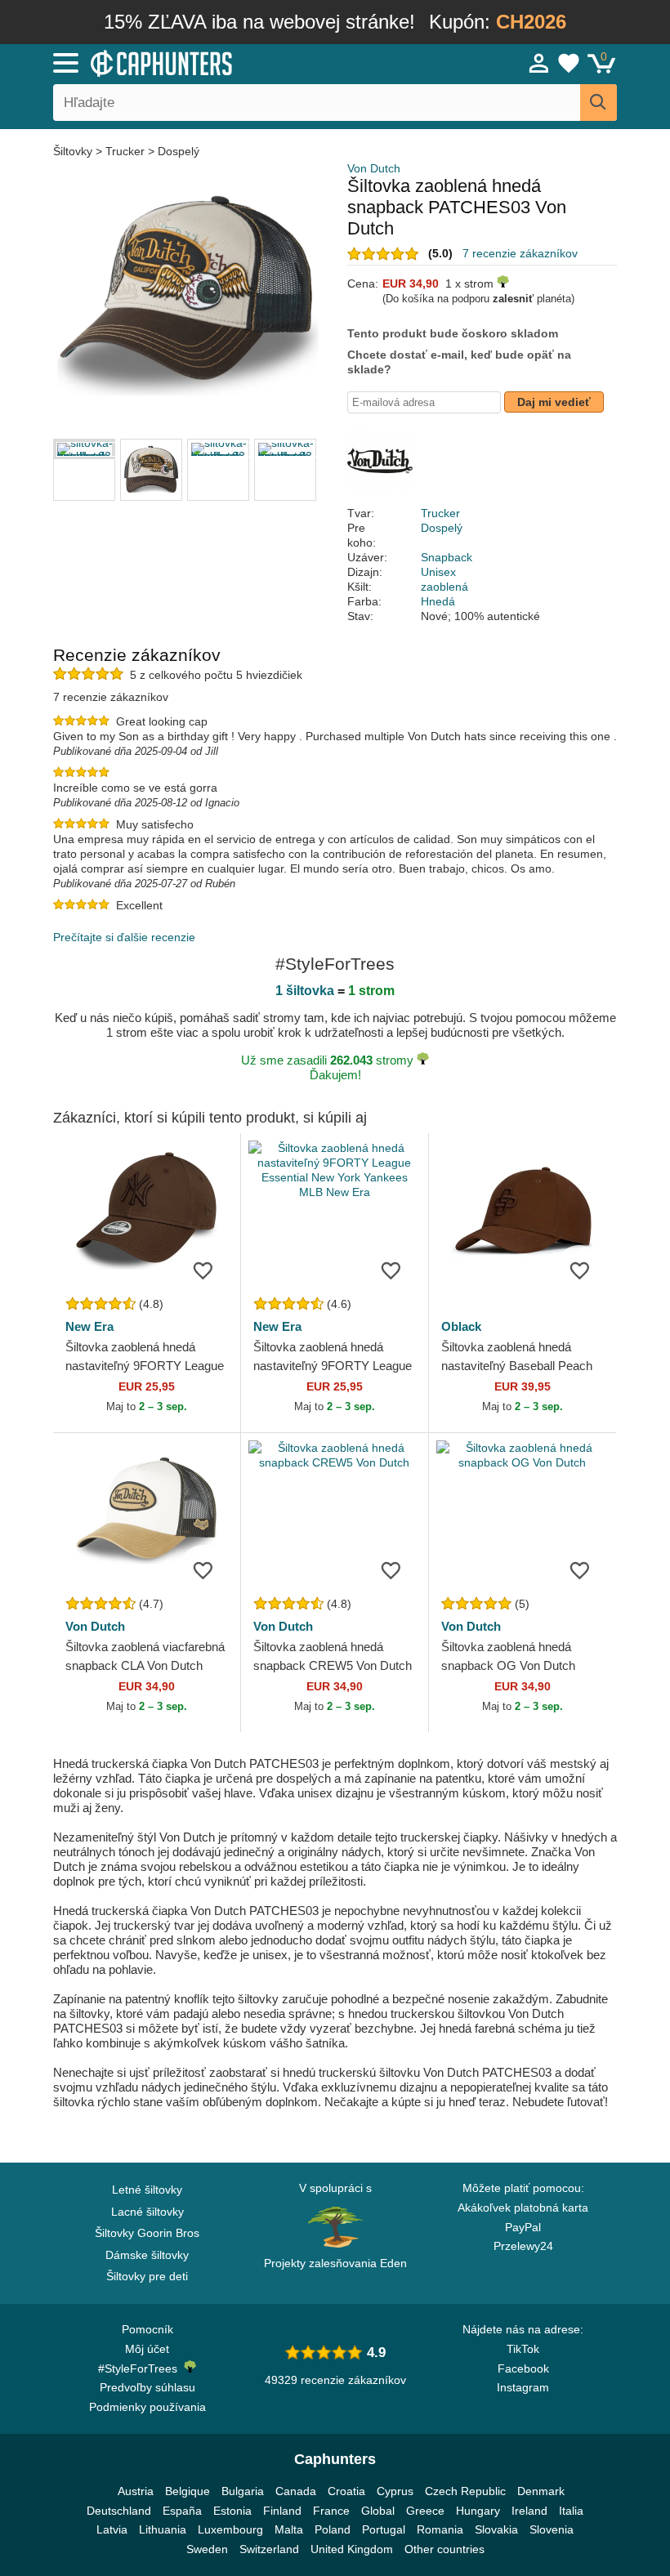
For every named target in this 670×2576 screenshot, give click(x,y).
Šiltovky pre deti (147, 2276)
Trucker (125, 151)
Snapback (447, 557)
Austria (136, 2491)
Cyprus (395, 2491)
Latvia (112, 2529)
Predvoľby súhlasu (147, 2387)
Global (378, 2511)
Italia (571, 2511)
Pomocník (147, 2329)
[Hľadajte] (599, 103)
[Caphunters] (212, 62)
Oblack (461, 1326)
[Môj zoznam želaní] (569, 63)
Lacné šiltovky (147, 2212)
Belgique (188, 2491)
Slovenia (552, 2529)
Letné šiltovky (147, 2190)
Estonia (232, 2511)
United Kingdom (352, 2549)
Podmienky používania (147, 2407)
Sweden (207, 2549)
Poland (333, 2529)
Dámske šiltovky (147, 2255)
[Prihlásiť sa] (539, 63)
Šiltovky (74, 151)
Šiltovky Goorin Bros (147, 2233)
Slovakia (496, 2529)
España (182, 2511)
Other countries (444, 2549)
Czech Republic (465, 2491)
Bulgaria (243, 2491)
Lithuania (163, 2529)
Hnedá (438, 601)
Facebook (523, 2368)
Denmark (541, 2491)
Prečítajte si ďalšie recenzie (124, 937)
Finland (282, 2511)
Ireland (529, 2511)
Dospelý (179, 151)
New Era (89, 1326)
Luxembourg (230, 2529)
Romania (440, 2529)
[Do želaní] (203, 1270)
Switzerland (269, 2549)
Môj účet (147, 2349)
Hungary (478, 2511)
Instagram (523, 2387)
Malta (289, 2529)
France (331, 2511)
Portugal (384, 2529)
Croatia (346, 2491)
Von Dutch (374, 168)
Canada (296, 2491)
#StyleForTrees (141, 2368)
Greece (425, 2511)
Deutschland (119, 2511)
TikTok (523, 2349)
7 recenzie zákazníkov (520, 253)
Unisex (438, 572)
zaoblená (444, 587)
